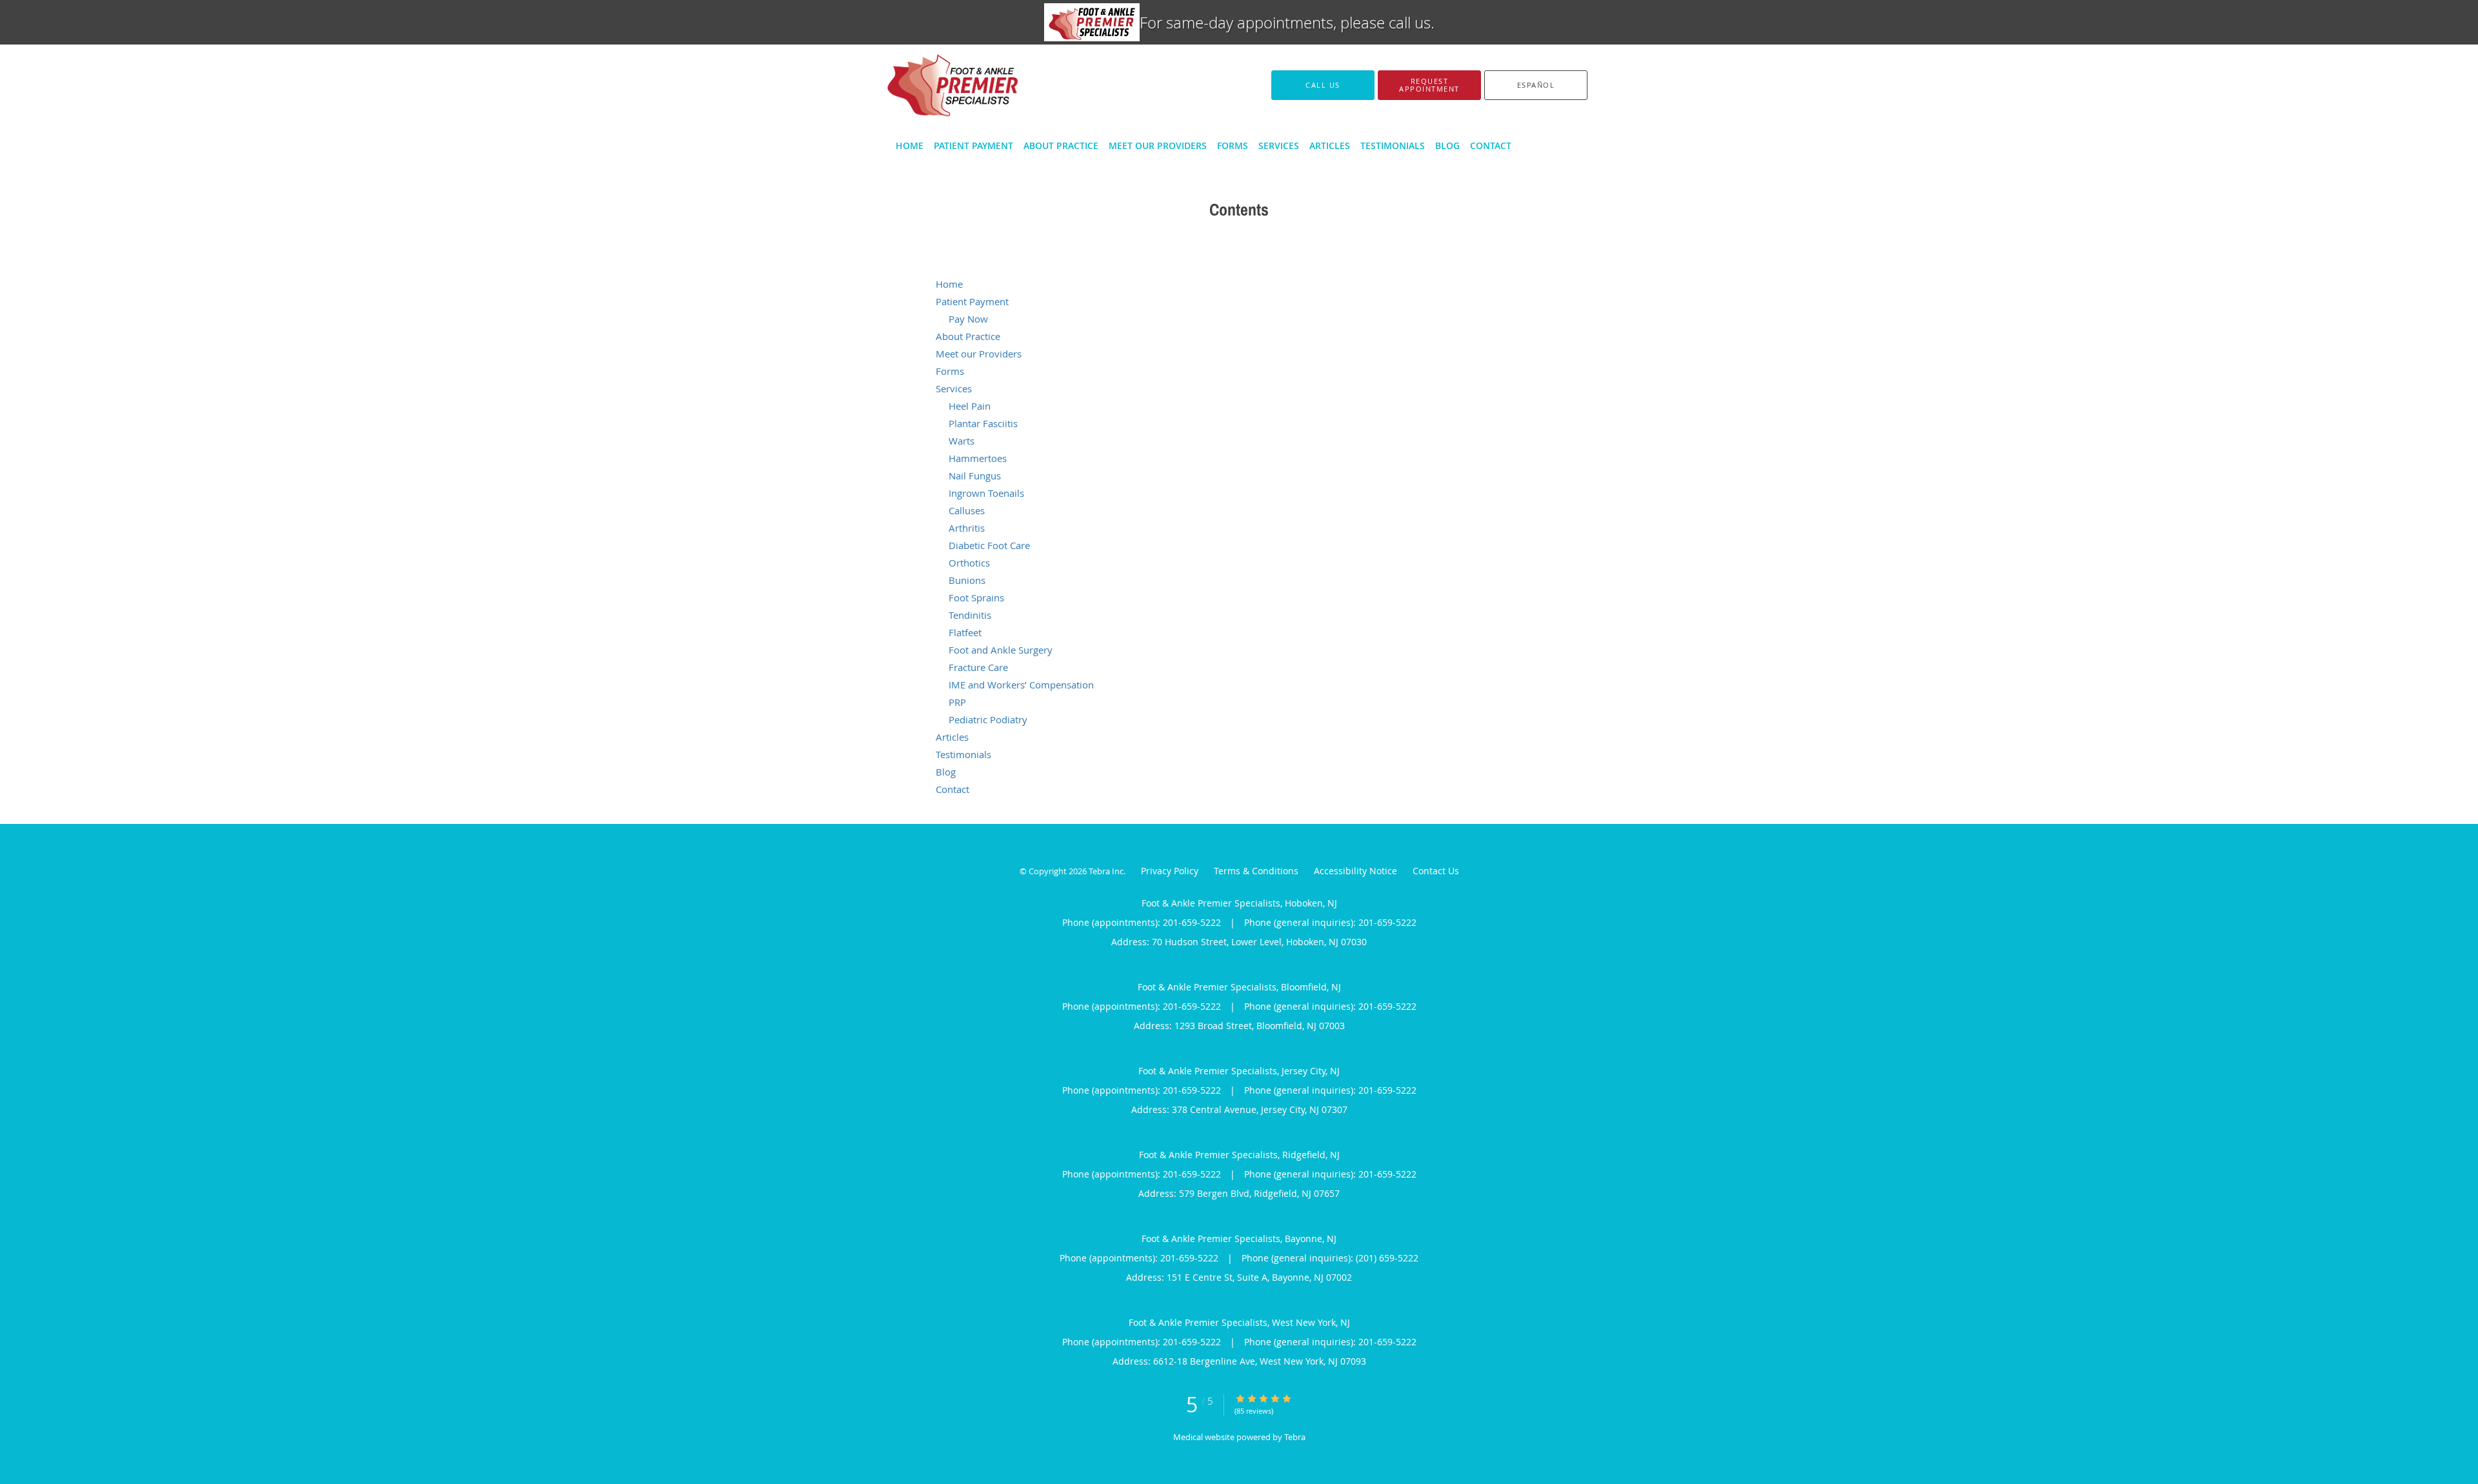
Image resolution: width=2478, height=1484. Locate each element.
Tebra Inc (1106, 871)
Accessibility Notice (1355, 871)
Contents (1092, 251)
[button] (1429, 85)
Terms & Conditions (1256, 871)
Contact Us (1436, 871)
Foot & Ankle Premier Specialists (997, 251)
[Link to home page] (933, 85)
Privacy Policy (1170, 871)
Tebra (1295, 1437)
